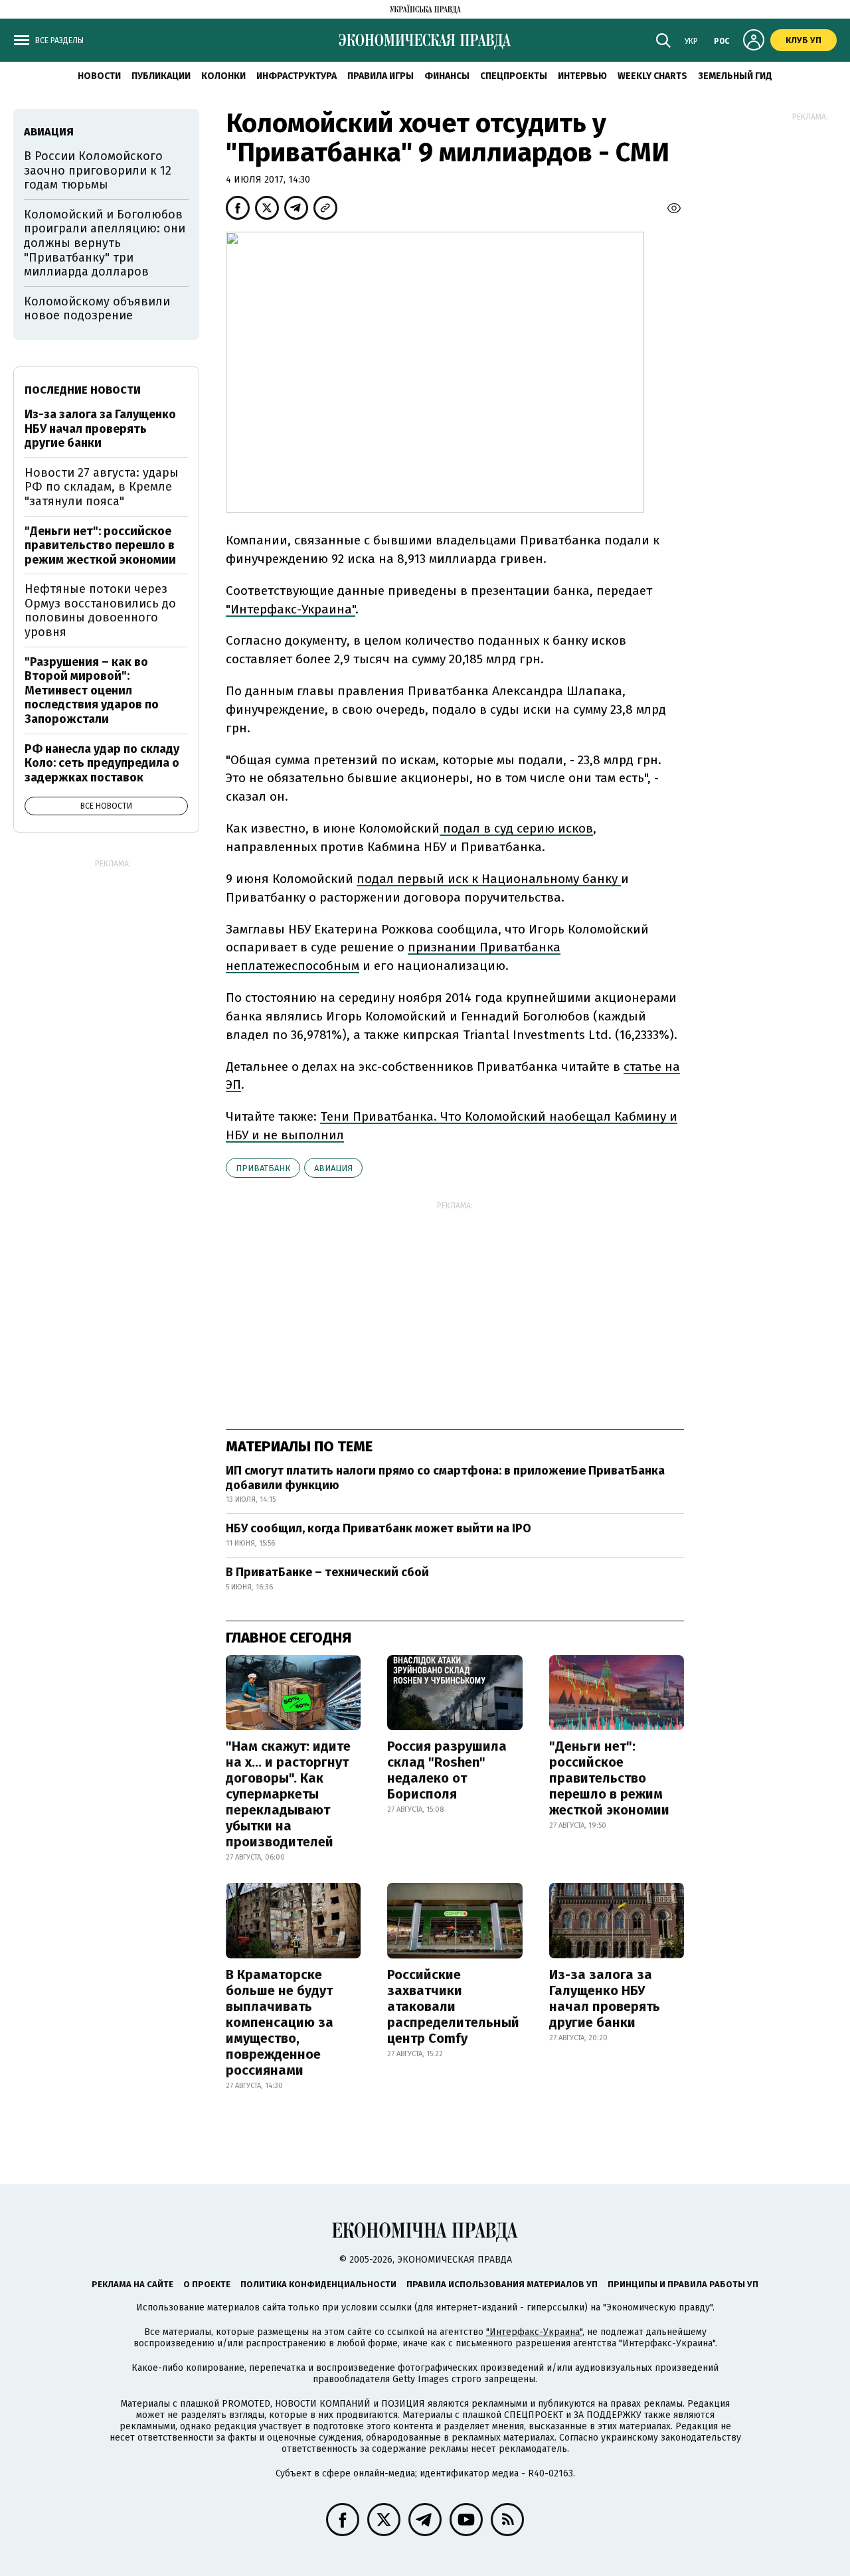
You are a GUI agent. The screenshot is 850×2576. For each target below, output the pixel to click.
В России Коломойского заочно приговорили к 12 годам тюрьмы (98, 170)
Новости (99, 76)
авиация (333, 1168)
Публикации (161, 76)
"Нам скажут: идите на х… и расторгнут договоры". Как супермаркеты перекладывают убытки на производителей (288, 1794)
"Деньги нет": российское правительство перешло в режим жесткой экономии (609, 1778)
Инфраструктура (297, 76)
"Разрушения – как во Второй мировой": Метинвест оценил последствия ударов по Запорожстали (92, 690)
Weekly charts (652, 76)
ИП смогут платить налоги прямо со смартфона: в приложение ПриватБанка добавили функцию (445, 1478)
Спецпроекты (514, 76)
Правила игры (381, 76)
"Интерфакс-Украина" (534, 2332)
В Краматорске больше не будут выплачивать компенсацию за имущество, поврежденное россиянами (280, 2022)
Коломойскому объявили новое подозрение (97, 309)
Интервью (582, 76)
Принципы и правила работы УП (683, 2284)
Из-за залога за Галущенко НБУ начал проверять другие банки (605, 1998)
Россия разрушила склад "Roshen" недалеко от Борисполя (447, 1770)
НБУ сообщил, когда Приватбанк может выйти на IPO (379, 1528)
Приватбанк (263, 1168)
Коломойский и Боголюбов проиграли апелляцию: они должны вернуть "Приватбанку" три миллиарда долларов (105, 243)
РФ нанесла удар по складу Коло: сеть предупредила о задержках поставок (102, 763)
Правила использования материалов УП (502, 2284)
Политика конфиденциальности (318, 2284)
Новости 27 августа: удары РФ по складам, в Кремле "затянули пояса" (102, 487)
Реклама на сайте (132, 2284)
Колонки (223, 76)
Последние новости (83, 390)
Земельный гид (735, 76)
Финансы (447, 76)
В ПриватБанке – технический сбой (327, 1572)
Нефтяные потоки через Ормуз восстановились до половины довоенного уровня (100, 610)
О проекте (207, 2284)
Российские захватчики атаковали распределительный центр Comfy (453, 2006)
